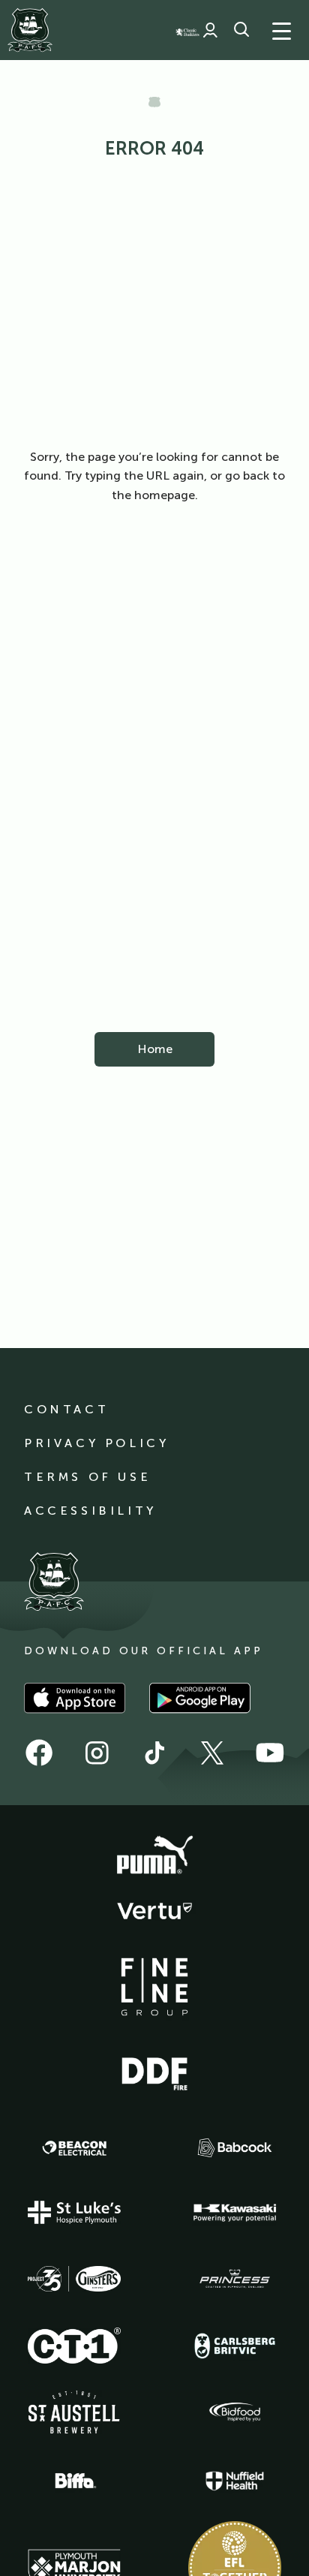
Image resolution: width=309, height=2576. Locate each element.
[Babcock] (235, 2148)
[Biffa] (74, 2481)
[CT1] (74, 2346)
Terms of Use (87, 1477)
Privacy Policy (96, 1443)
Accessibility (90, 1511)
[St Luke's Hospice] (74, 2213)
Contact (66, 1409)
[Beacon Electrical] (74, 2148)
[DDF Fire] (154, 2072)
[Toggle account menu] (210, 30)
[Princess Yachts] (235, 2279)
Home (155, 1049)
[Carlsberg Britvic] (235, 2346)
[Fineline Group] (154, 1987)
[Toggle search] (241, 30)
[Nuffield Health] (235, 2481)
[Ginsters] (74, 2279)
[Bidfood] (235, 2412)
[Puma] (154, 1855)
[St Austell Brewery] (74, 2412)
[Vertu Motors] (154, 1911)
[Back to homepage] (30, 30)
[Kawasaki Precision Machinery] (235, 2213)
